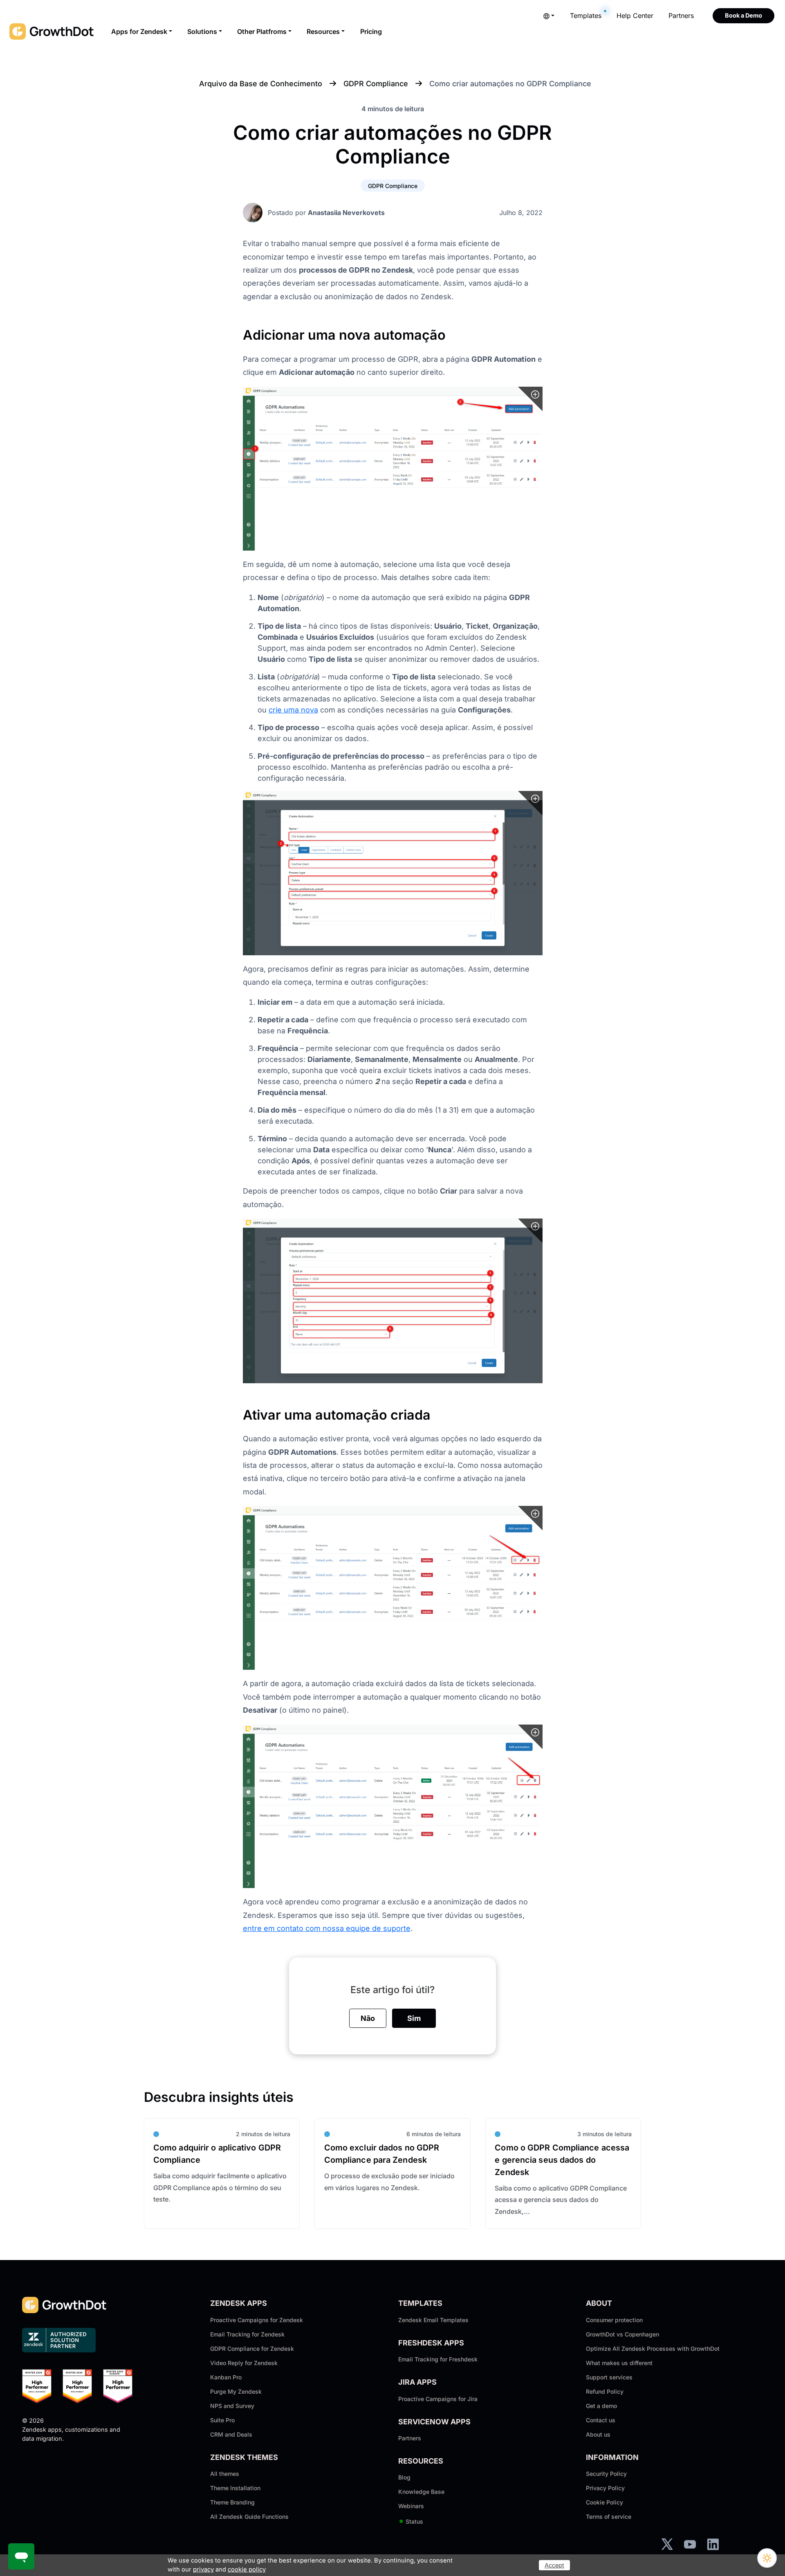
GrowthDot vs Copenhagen (622, 2334)
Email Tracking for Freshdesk (438, 2359)
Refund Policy (605, 2391)
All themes (225, 2474)
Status (411, 2521)
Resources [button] (323, 31)
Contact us (601, 2420)
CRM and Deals (231, 2434)
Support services (609, 2377)
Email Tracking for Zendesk (247, 2334)
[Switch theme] (767, 2558)
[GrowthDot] (52, 31)
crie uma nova (293, 710)
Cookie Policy (604, 2502)
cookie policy (247, 2569)
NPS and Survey (232, 2406)
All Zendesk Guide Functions (249, 2517)
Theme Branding (232, 2502)
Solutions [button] (202, 31)
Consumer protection (614, 2320)
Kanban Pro (226, 2377)
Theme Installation (235, 2488)
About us (598, 2434)
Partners (681, 16)
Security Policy (606, 2474)
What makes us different (619, 2363)
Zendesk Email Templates (433, 2320)
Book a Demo (744, 15)
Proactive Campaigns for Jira (438, 2399)
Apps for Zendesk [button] (139, 31)
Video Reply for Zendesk (244, 2363)
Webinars (411, 2506)
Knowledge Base (421, 2492)
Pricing (371, 31)
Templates (586, 16)
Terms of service (609, 2517)
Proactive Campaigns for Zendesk (257, 2320)
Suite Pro (222, 2420)
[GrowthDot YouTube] (690, 2544)
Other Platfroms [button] (262, 31)
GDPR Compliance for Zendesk (252, 2349)
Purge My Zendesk (236, 2391)
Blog (404, 2477)
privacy (203, 2569)
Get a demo (601, 2406)
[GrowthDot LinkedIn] (713, 2544)
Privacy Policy (605, 2488)
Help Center (635, 16)
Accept (554, 2565)
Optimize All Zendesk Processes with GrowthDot (653, 2349)
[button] (549, 16)
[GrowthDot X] (667, 2544)
